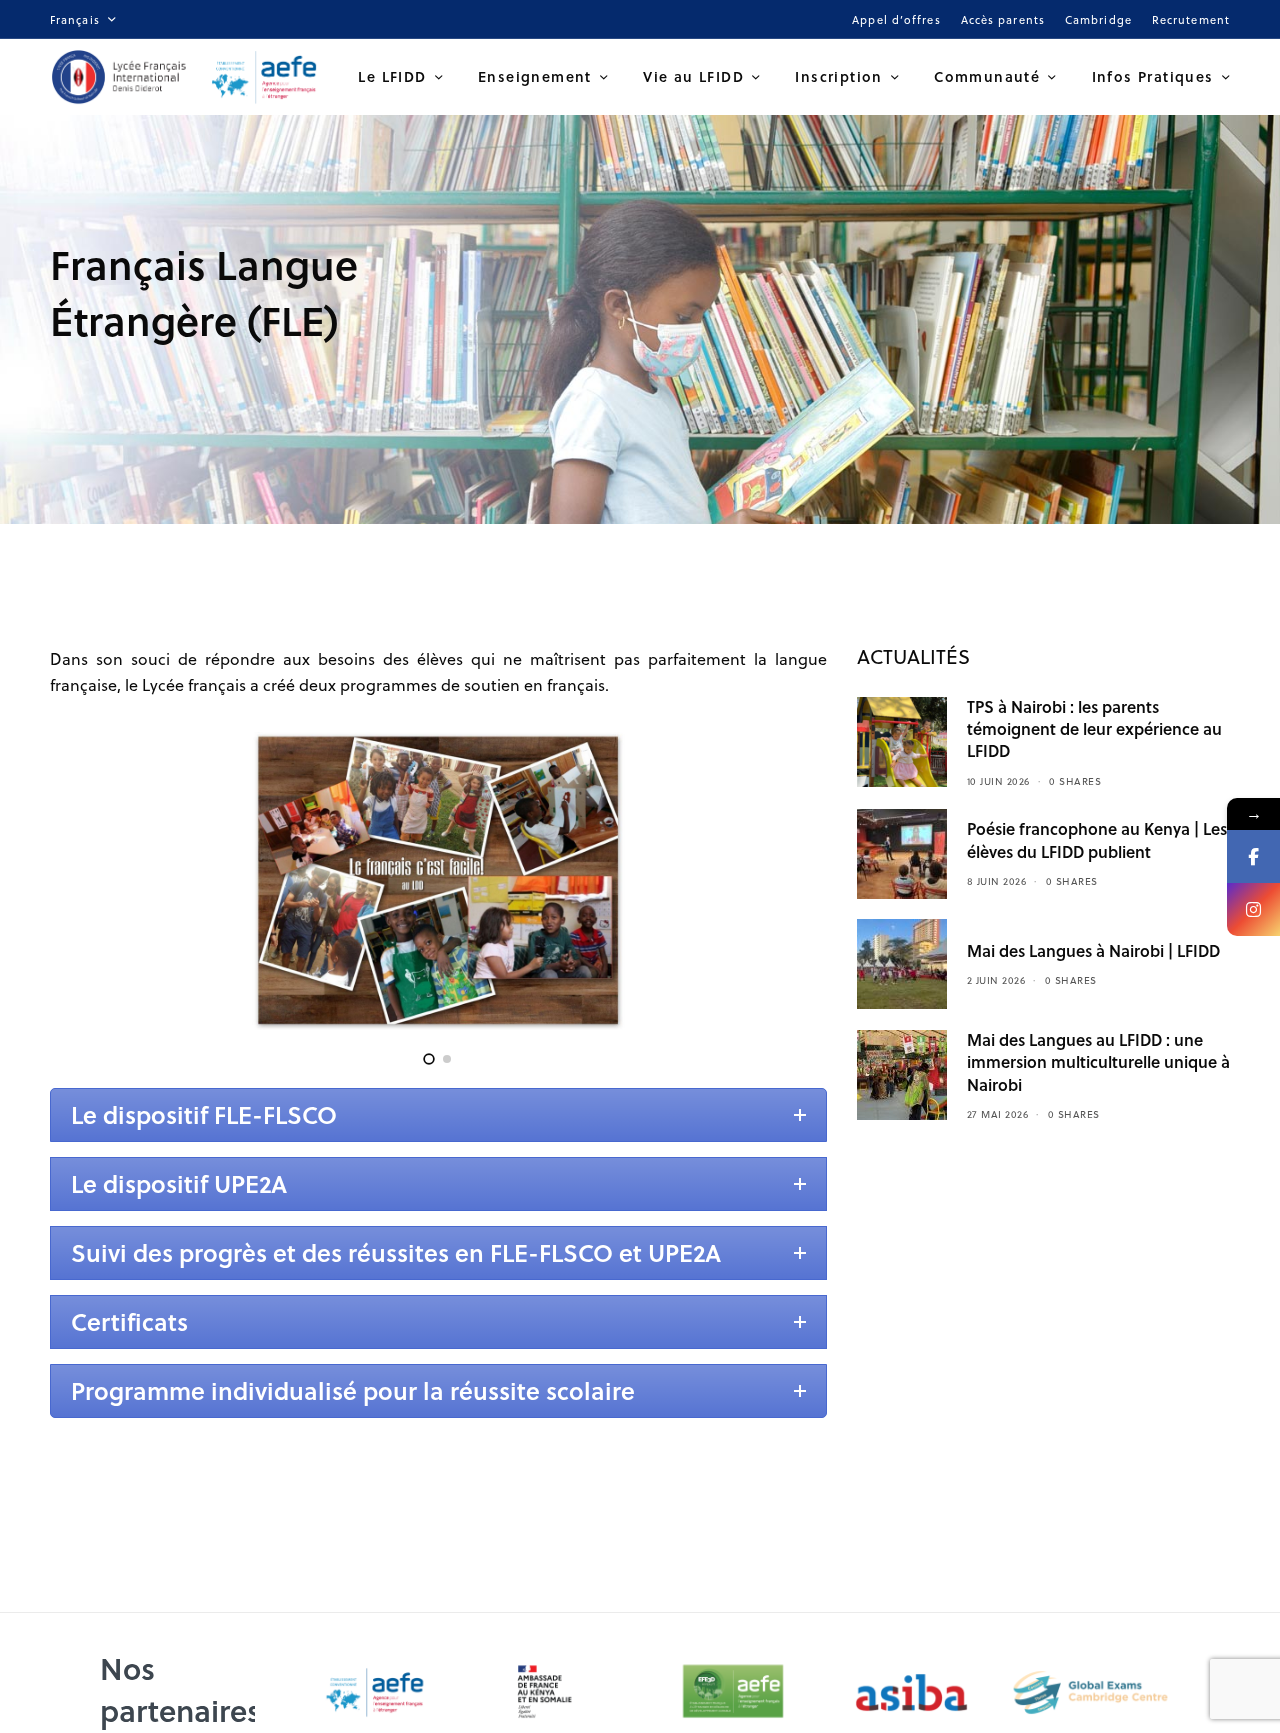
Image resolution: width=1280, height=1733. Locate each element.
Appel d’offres (896, 19)
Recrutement (1191, 19)
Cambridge (1098, 19)
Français (75, 19)
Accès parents (1003, 19)
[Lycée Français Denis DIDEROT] (186, 77)
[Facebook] (1253, 856)
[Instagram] (1253, 909)
